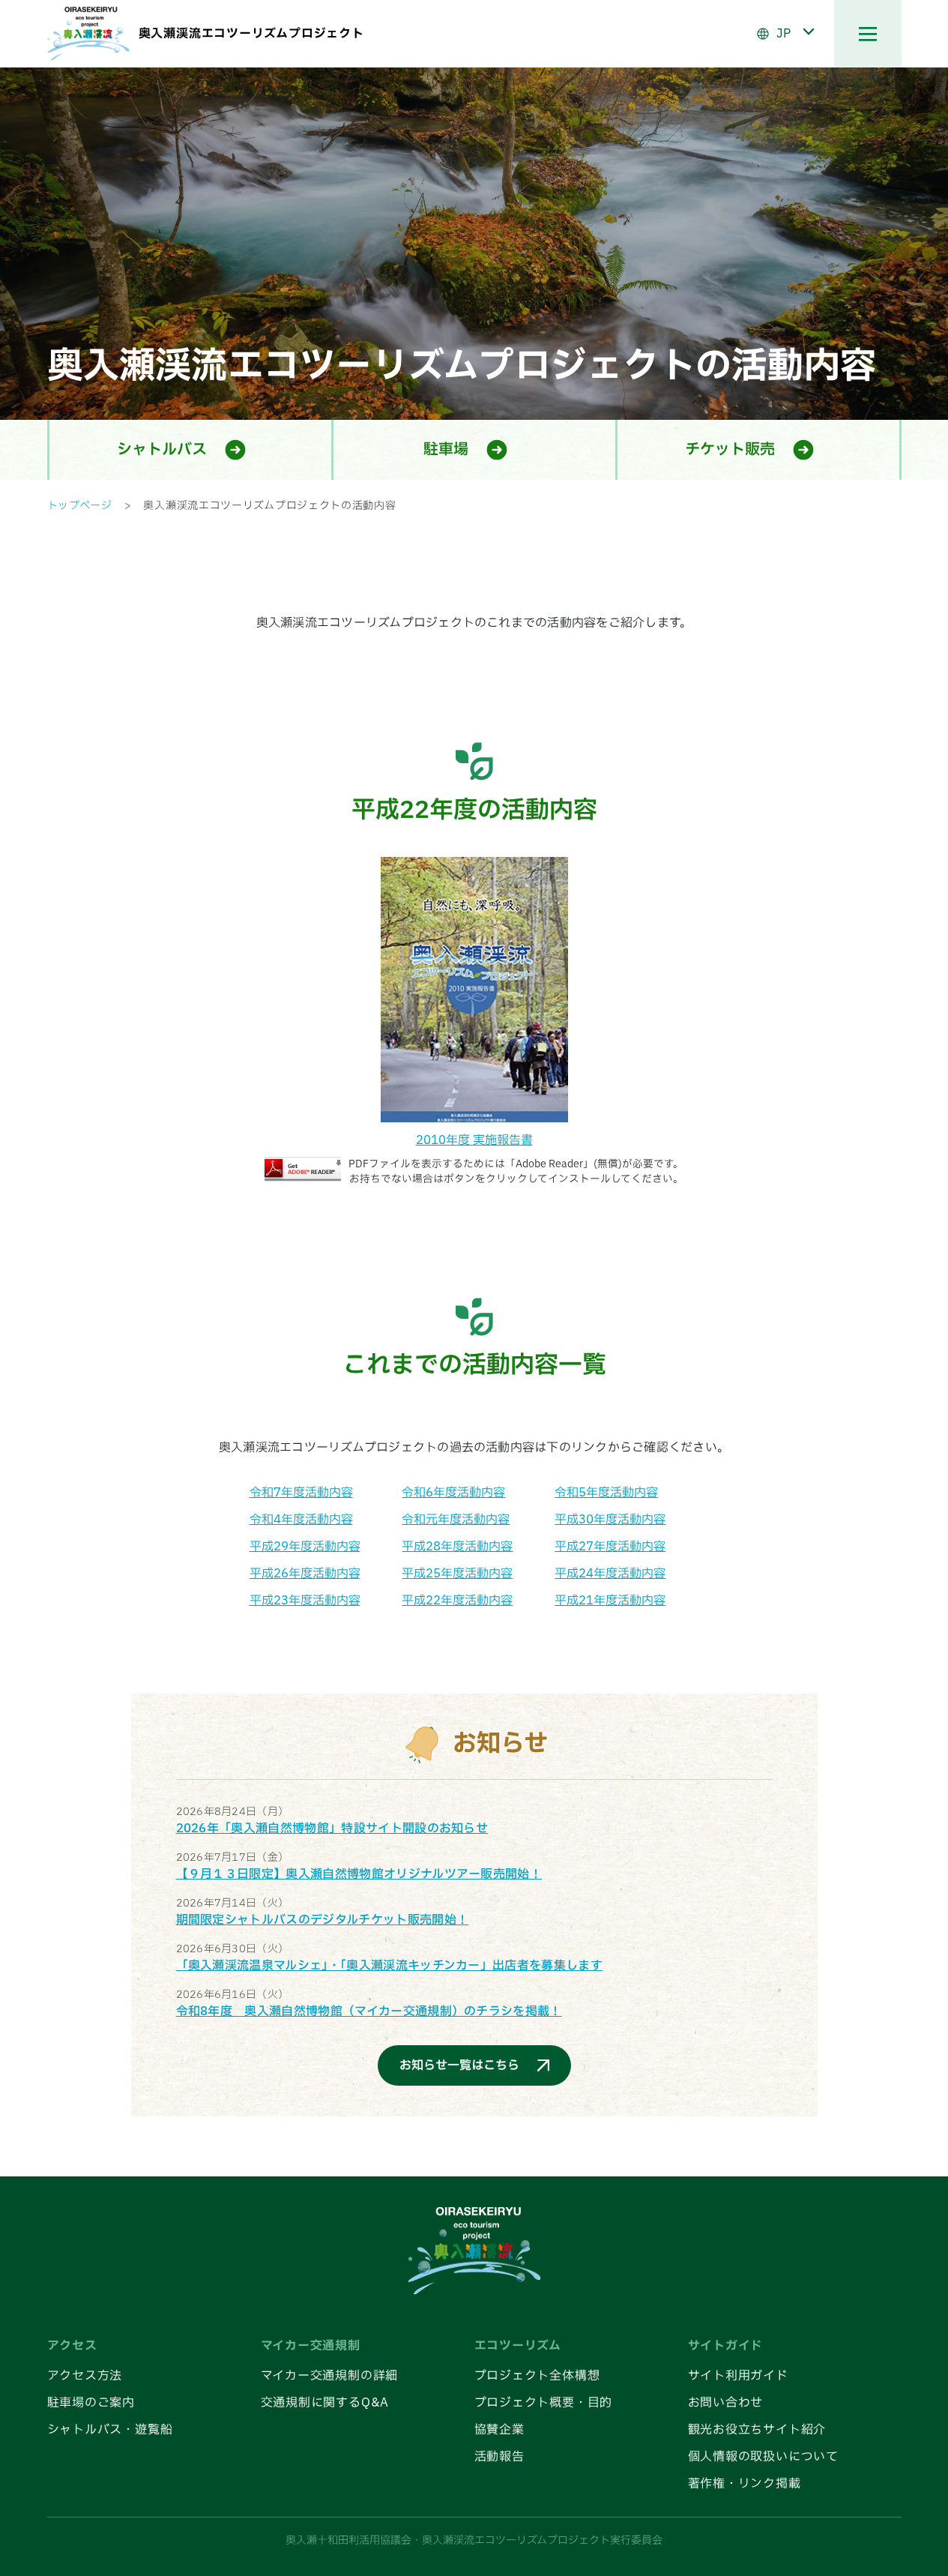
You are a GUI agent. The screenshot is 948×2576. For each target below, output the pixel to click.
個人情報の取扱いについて (764, 2457)
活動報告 (499, 2457)
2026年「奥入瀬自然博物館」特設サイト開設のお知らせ (332, 1829)
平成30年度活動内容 (610, 1520)
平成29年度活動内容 (305, 1547)
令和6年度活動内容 (453, 1493)
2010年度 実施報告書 (474, 1140)
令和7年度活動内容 (301, 1493)
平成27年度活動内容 (610, 1547)
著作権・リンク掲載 (745, 2484)
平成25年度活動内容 (457, 1574)
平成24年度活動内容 (610, 1574)
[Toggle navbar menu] (868, 34)
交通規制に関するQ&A (325, 2403)
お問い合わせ (726, 2403)
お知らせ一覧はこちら (459, 2065)
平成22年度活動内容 (457, 1601)
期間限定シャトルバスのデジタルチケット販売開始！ (323, 1920)
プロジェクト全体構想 (537, 2376)
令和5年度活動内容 (606, 1493)
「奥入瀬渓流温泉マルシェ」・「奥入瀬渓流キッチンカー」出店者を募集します (390, 1966)
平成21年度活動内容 (610, 1601)
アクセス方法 (85, 2376)
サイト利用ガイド (738, 2376)
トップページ (80, 506)
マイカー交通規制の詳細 (330, 2376)
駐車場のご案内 (91, 2403)
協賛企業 (499, 2430)
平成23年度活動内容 (305, 1601)
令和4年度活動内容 (301, 1520)
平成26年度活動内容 (305, 1574)
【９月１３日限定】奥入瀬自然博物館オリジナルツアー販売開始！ (359, 1874)
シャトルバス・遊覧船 (110, 2430)
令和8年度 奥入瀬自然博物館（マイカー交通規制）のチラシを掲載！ (369, 2011)
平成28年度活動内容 (457, 1547)
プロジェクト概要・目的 (544, 2403)
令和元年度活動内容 (456, 1520)
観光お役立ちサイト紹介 (757, 2430)
